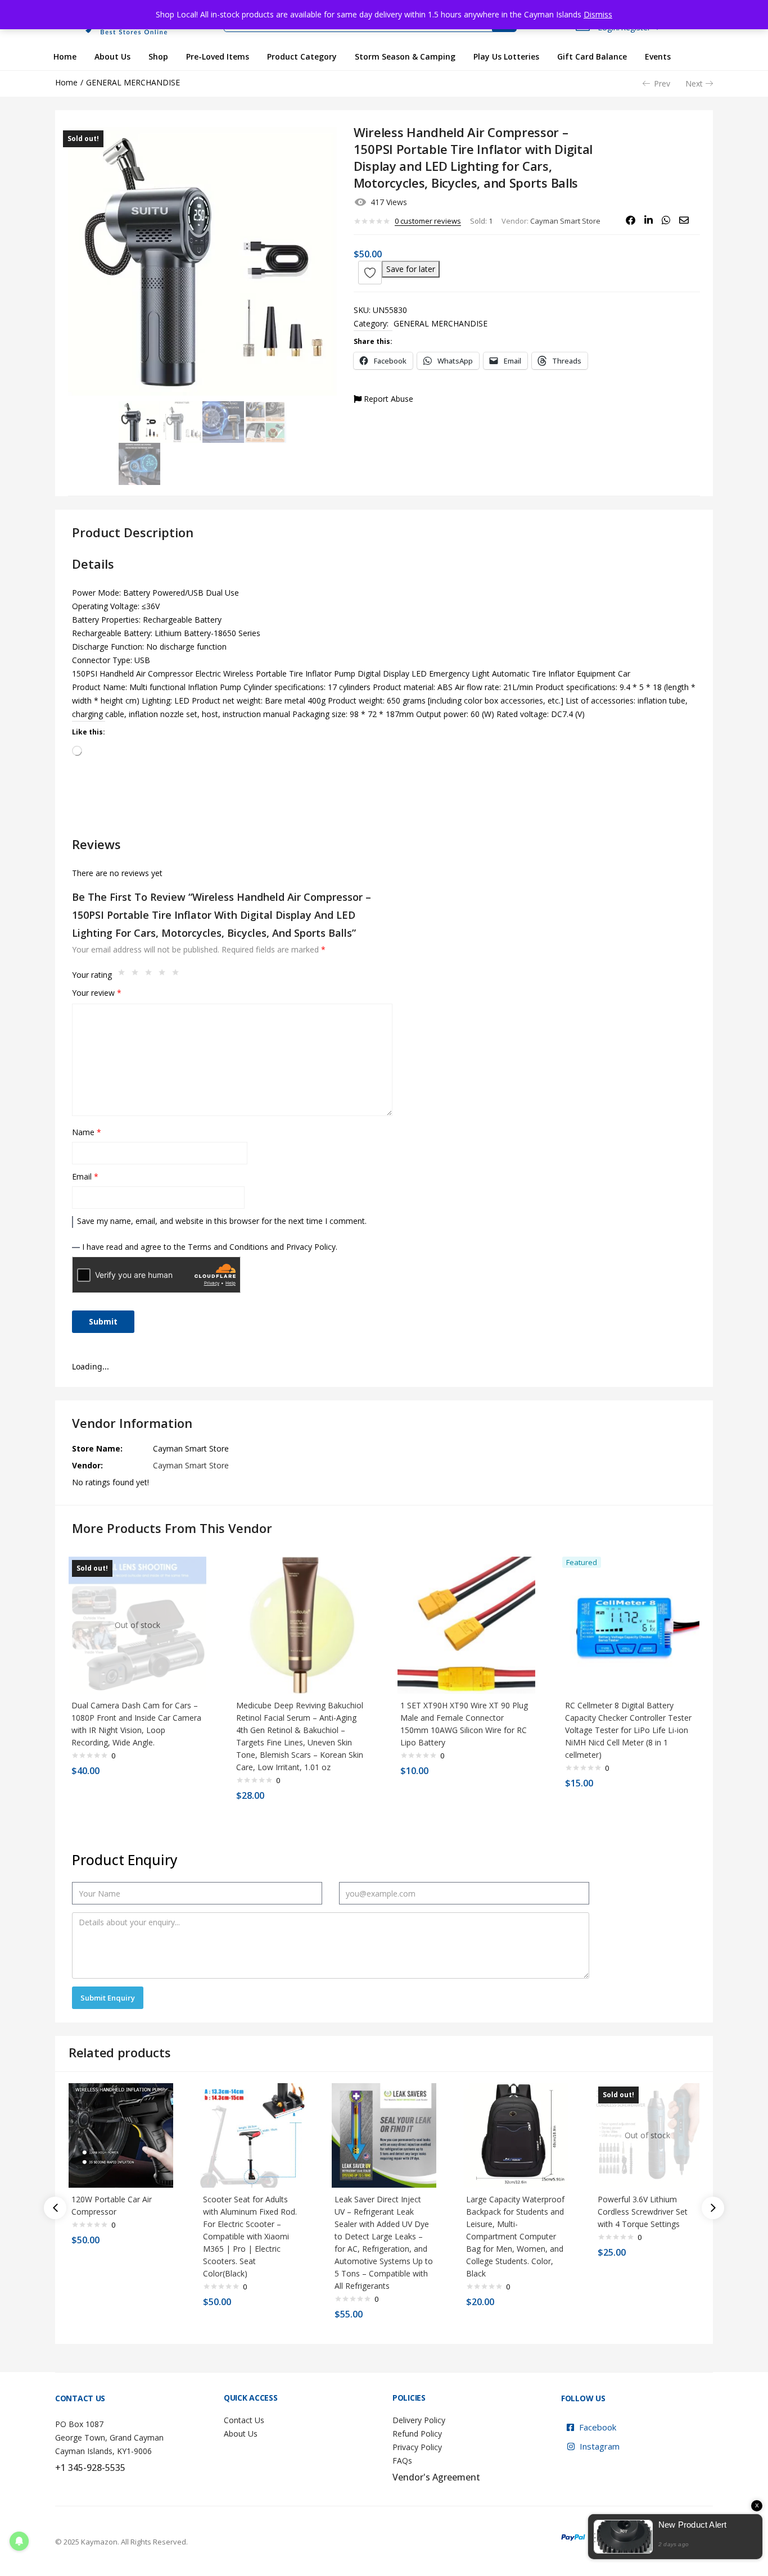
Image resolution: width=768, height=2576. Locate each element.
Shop (158, 56)
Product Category (302, 56)
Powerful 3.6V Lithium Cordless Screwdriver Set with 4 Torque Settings (643, 2212)
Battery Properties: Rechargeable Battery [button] (147, 620)
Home (65, 56)
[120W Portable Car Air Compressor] (121, 2135)
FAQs (402, 2461)
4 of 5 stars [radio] (165, 975)
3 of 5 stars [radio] (151, 975)
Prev (662, 83)
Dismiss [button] (598, 14)
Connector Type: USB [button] (111, 660)
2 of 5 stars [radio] (138, 975)
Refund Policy (417, 2434)
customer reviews (428, 221)
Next (694, 83)
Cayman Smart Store (565, 221)
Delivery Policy (419, 2420)
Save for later (411, 269)
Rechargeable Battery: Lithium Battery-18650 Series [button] (166, 633)
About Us (112, 56)
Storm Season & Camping (405, 56)
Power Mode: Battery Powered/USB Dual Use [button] (155, 593)
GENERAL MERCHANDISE (133, 82)
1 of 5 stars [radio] (124, 975)
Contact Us (244, 2420)
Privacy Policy (417, 2447)
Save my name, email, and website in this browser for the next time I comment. (222, 1221)
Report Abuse (387, 399)
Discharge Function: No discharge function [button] (149, 647)
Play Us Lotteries (506, 56)
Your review (97, 993)
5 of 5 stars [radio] (178, 975)
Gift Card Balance (592, 56)
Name (87, 1132)
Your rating (92, 975)
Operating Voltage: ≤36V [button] (116, 606)
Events (658, 56)
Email (85, 1176)
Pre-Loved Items (218, 56)
